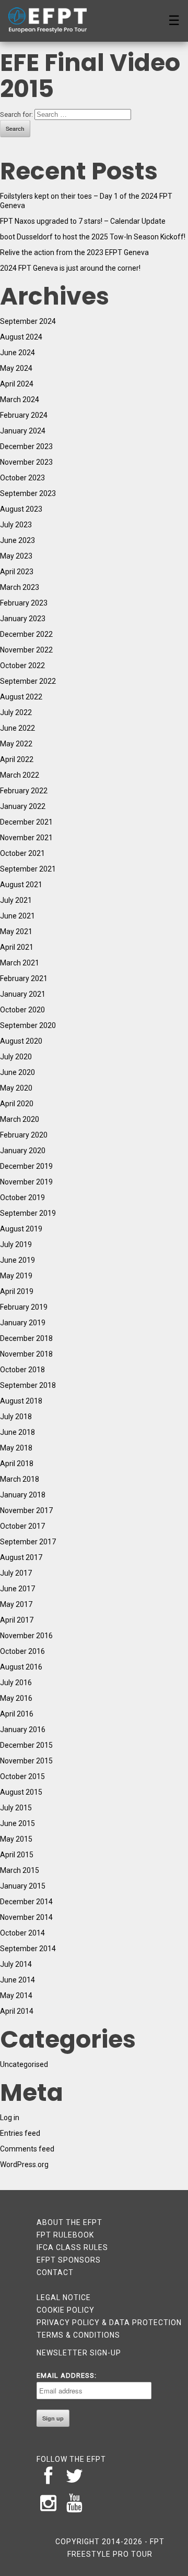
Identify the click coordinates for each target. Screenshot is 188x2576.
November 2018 (26, 1354)
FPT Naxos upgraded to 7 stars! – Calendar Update (83, 221)
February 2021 (24, 978)
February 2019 (24, 1307)
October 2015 (22, 1776)
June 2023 (17, 540)
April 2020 (17, 1104)
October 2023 (22, 478)
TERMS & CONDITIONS (78, 2335)
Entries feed (20, 2133)
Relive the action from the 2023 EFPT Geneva (74, 252)
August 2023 (21, 509)
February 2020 (24, 1135)
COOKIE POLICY (66, 2310)
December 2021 (26, 822)
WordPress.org (24, 2164)
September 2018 (28, 1385)
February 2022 (24, 791)
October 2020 (22, 1010)
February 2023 (24, 603)
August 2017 (21, 1557)
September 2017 (28, 1542)
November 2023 (26, 462)
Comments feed (27, 2149)
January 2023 (23, 619)
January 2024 (23, 431)
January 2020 (23, 1151)
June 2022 (17, 728)
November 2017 (26, 1510)
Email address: (67, 2375)
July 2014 (16, 1964)
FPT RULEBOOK (65, 2235)
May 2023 (16, 556)
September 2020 (28, 1025)
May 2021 (16, 932)
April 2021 (17, 947)
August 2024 (21, 337)
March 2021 (20, 963)
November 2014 (26, 1917)
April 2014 (17, 2011)
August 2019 (21, 1229)
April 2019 (17, 1291)
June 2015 (17, 1823)
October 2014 (22, 1933)
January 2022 (23, 806)
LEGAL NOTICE (64, 2297)
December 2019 (26, 1166)
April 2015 (17, 1855)
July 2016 (16, 1683)
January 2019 (23, 1323)
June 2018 (17, 1432)
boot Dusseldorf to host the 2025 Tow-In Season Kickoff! (93, 237)
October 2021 (22, 853)
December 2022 (26, 634)
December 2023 (26, 446)
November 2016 (26, 1636)
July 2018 (16, 1417)
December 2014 (26, 1902)
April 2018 (17, 1464)
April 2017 (17, 1620)
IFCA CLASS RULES (72, 2247)
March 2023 (20, 587)
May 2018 (16, 1448)
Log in (10, 2118)
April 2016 (17, 1714)
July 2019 (16, 1244)
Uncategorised (24, 2064)
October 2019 (22, 1198)
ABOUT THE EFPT (69, 2222)
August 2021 (21, 885)
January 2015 (23, 1886)
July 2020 (16, 1057)
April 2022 (17, 759)
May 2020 (16, 1088)
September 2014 (28, 1949)
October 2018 (22, 1370)
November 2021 (26, 838)
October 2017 (22, 1526)
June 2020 (17, 1072)
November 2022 (26, 650)
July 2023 (16, 525)
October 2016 (22, 1651)
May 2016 (16, 1698)
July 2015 (16, 1808)
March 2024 (20, 400)
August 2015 (21, 1792)
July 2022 (16, 712)
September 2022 (28, 681)
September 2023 (28, 493)
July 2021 (16, 900)
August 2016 (21, 1667)
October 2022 (22, 666)
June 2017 (17, 1589)
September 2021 (28, 869)
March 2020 (20, 1119)
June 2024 (17, 353)
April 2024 (17, 384)
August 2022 (21, 697)
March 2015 (20, 1870)
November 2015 (26, 1761)
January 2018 (23, 1495)
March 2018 (20, 1479)
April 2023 (17, 572)
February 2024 (24, 415)
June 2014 (17, 1980)
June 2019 (17, 1260)
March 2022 (20, 775)
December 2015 (26, 1745)
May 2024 (16, 368)
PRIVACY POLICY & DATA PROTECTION (109, 2323)
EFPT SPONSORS (69, 2260)
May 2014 (16, 1996)
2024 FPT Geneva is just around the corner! (70, 268)
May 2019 (16, 1276)
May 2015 (16, 1839)
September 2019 (28, 1213)
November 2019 (26, 1182)
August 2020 (21, 1041)
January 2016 (23, 1730)
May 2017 (16, 1604)
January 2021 (23, 994)
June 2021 (17, 916)
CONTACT (55, 2272)
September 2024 (28, 321)
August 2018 (21, 1401)
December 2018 (26, 1338)
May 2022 (16, 744)
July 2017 (16, 1573)
